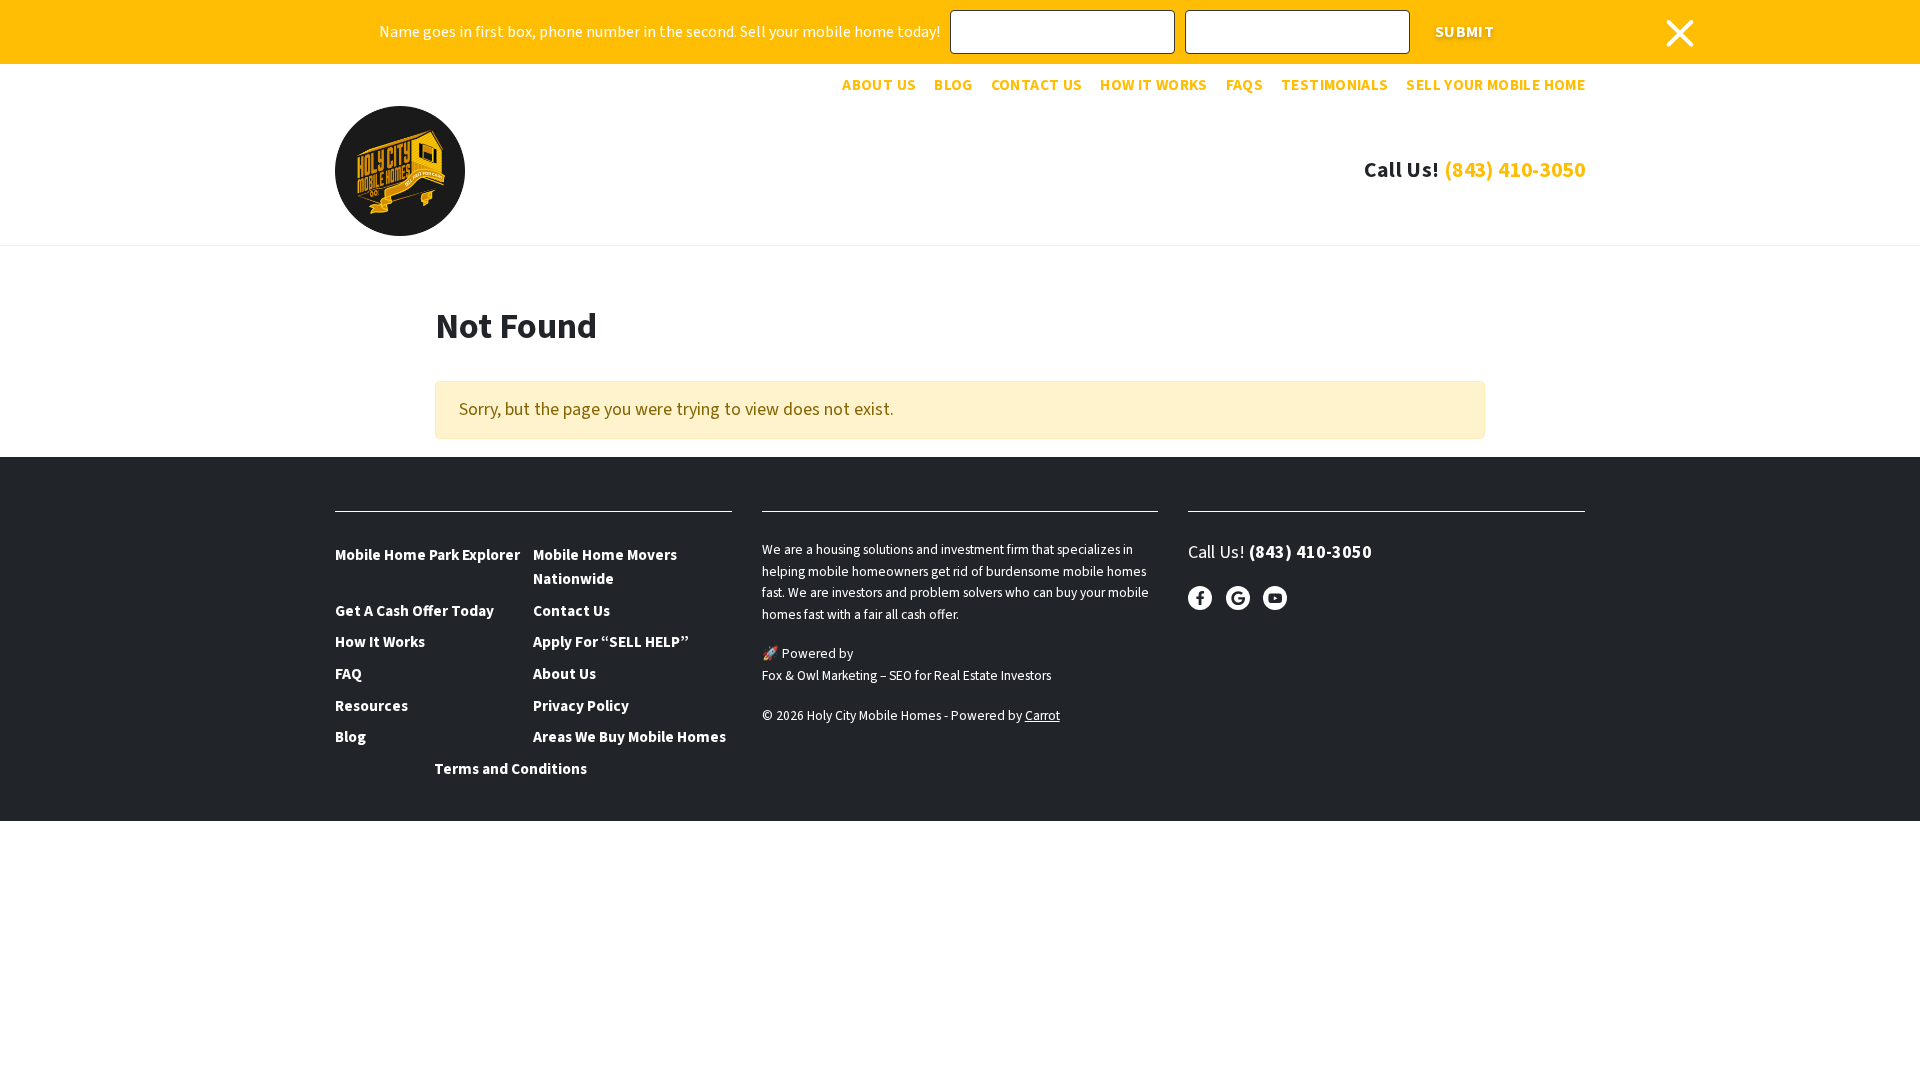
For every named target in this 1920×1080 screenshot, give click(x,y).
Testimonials (1334, 85)
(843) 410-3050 (1514, 170)
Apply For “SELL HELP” (611, 642)
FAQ (348, 674)
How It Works (1153, 85)
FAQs (1244, 85)
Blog (953, 85)
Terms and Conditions (510, 769)
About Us (879, 85)
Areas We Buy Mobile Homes (629, 737)
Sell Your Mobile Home (1495, 85)
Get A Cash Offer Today (414, 611)
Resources (371, 706)
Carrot (1042, 715)
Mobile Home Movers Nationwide (605, 567)
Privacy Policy (581, 706)
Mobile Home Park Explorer (427, 555)
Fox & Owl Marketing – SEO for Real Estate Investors (906, 675)
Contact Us (1037, 85)
